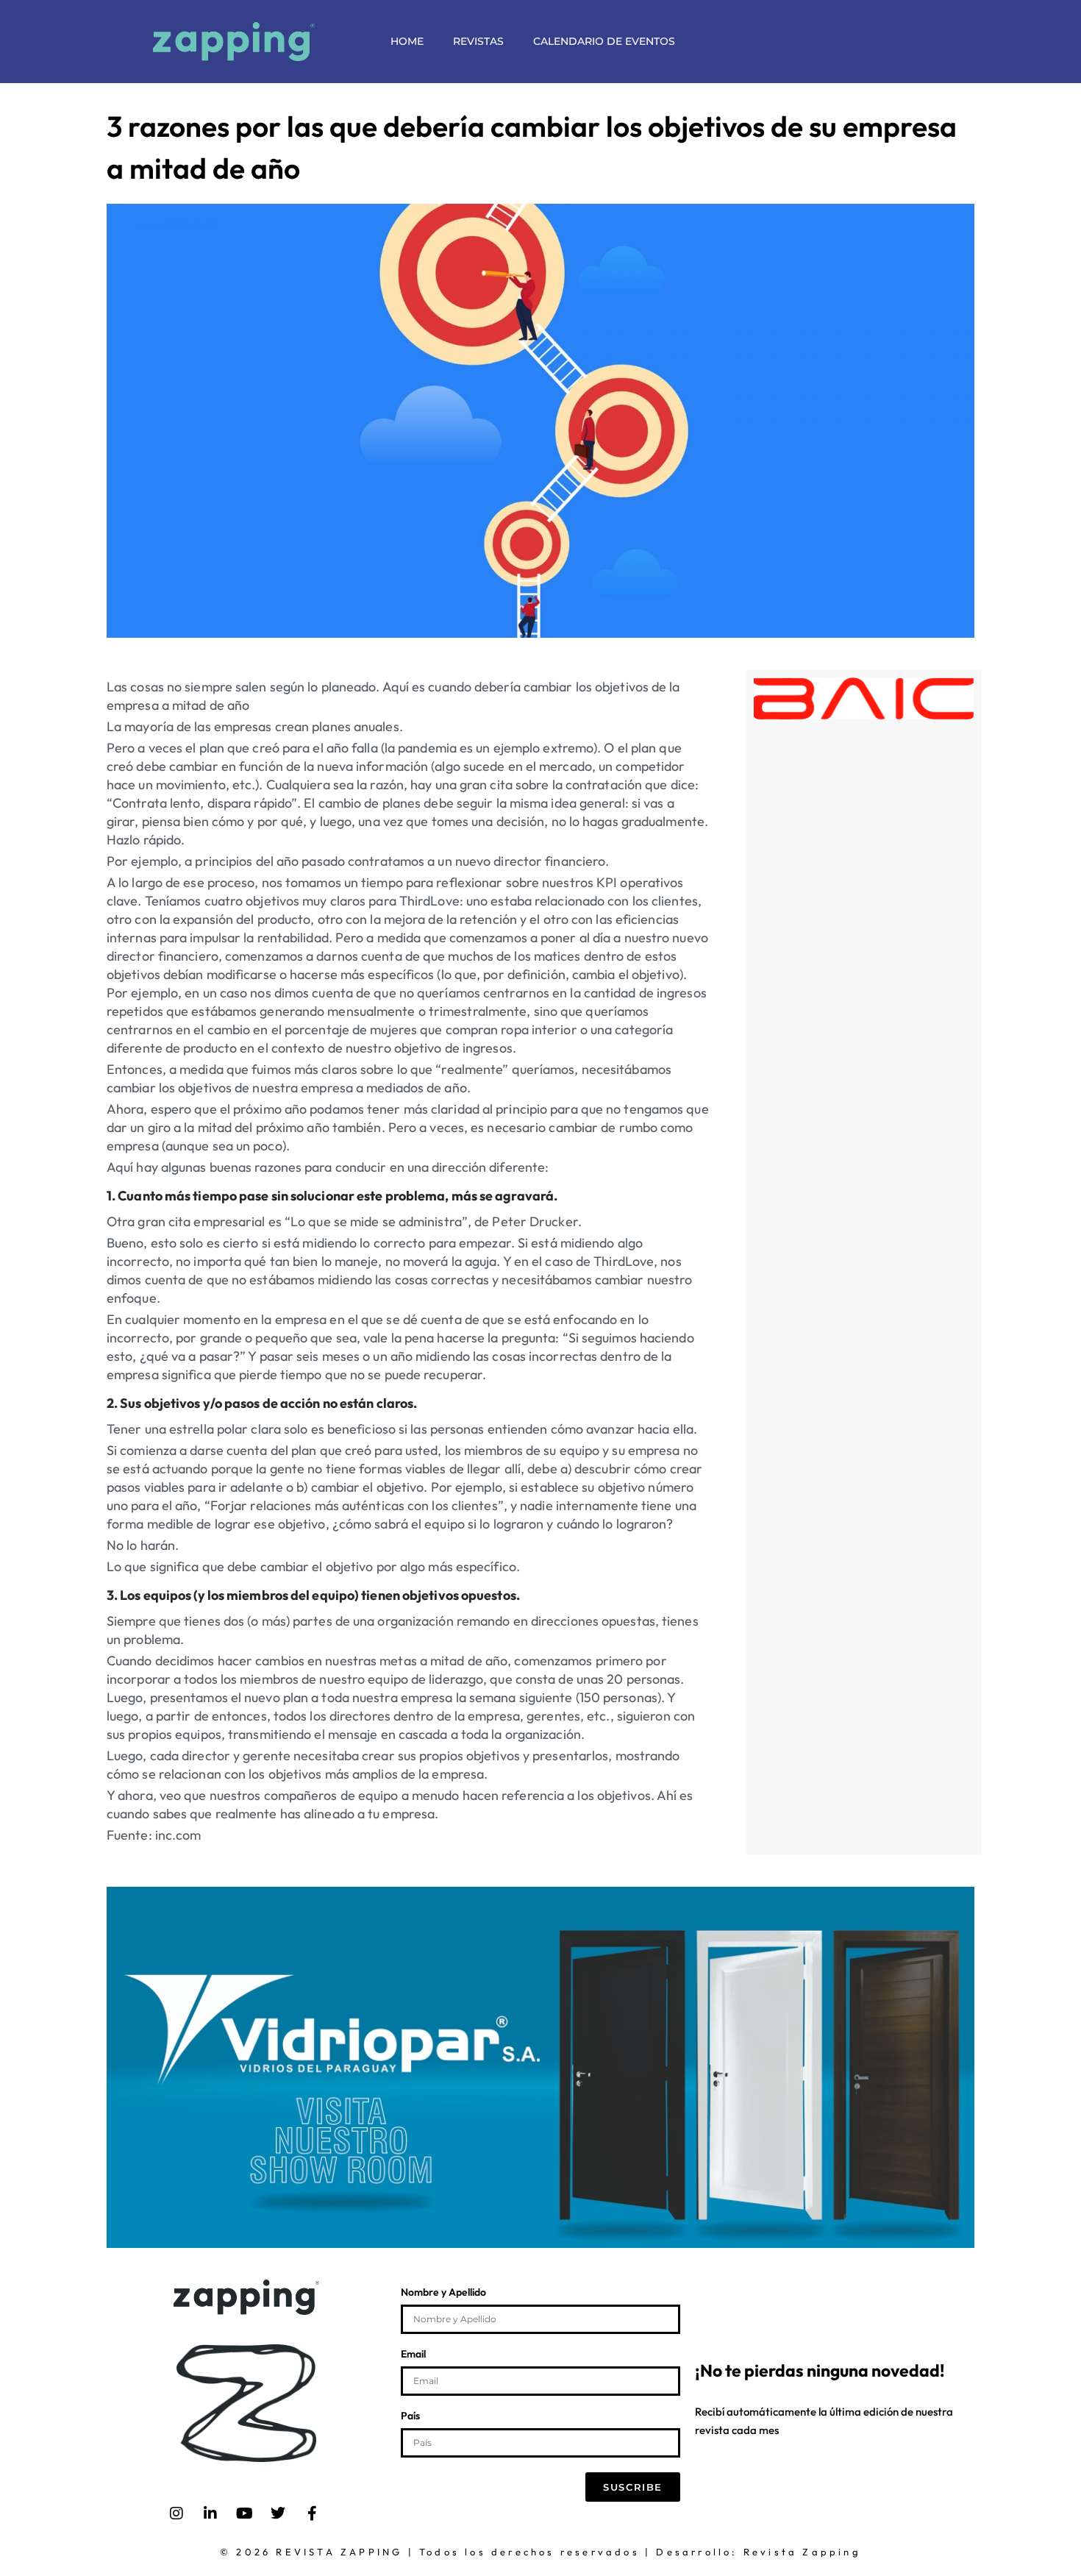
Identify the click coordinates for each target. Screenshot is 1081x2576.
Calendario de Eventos (604, 41)
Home (407, 41)
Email (413, 2355)
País (410, 2416)
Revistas (478, 41)
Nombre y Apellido (443, 2293)
